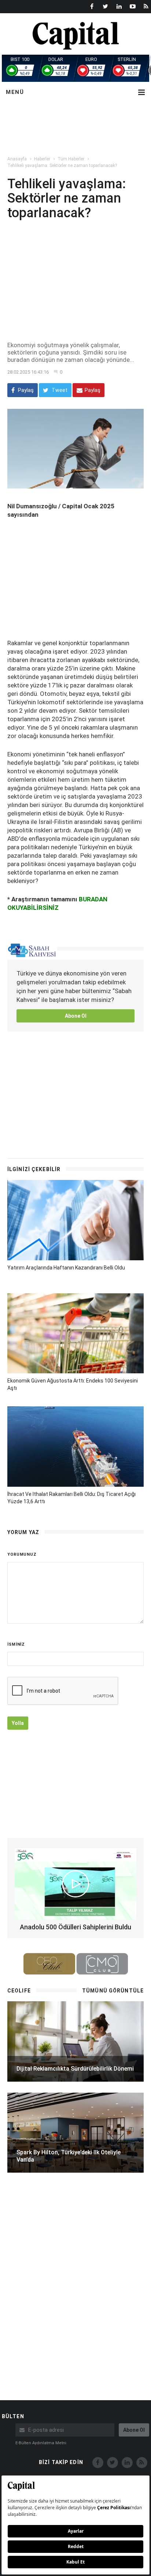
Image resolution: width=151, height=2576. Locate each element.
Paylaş (25, 390)
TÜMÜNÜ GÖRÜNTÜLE (113, 1991)
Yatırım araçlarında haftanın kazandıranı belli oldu (66, 1268)
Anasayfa (17, 159)
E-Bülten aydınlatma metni (41, 2443)
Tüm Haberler (71, 159)
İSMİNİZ (16, 1644)
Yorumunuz (22, 1554)
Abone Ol (76, 1016)
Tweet (59, 390)
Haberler (42, 159)
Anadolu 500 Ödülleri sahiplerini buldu (75, 1927)
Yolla (18, 1723)
